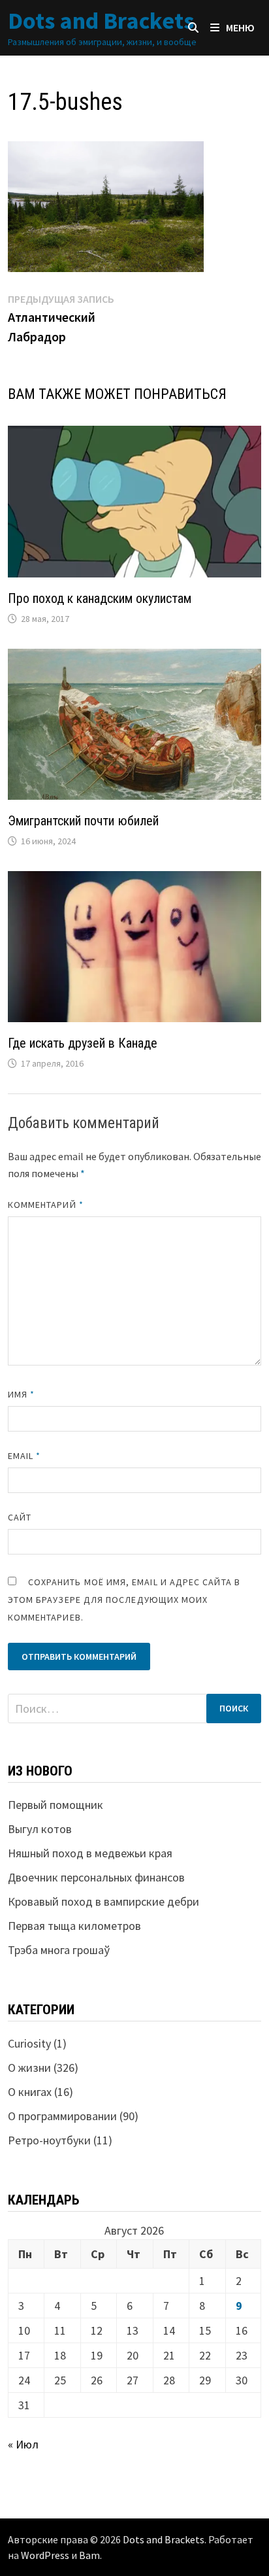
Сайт (20, 1517)
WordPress (45, 2555)
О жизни (29, 2068)
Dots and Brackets (101, 21)
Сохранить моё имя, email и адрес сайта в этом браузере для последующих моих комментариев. (124, 1600)
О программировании (62, 2116)
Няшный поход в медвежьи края (90, 1853)
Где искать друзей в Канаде (83, 1043)
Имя (21, 1394)
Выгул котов (40, 1829)
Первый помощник (55, 1805)
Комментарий (46, 1205)
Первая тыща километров (74, 1926)
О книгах (30, 2092)
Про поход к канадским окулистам (100, 598)
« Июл (23, 2444)
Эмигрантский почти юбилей (83, 821)
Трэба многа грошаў (59, 1950)
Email (24, 1456)
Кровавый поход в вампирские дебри (103, 1901)
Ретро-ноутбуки (49, 2140)
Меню (240, 27)
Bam (89, 2555)
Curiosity (29, 2043)
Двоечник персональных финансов (96, 1877)
